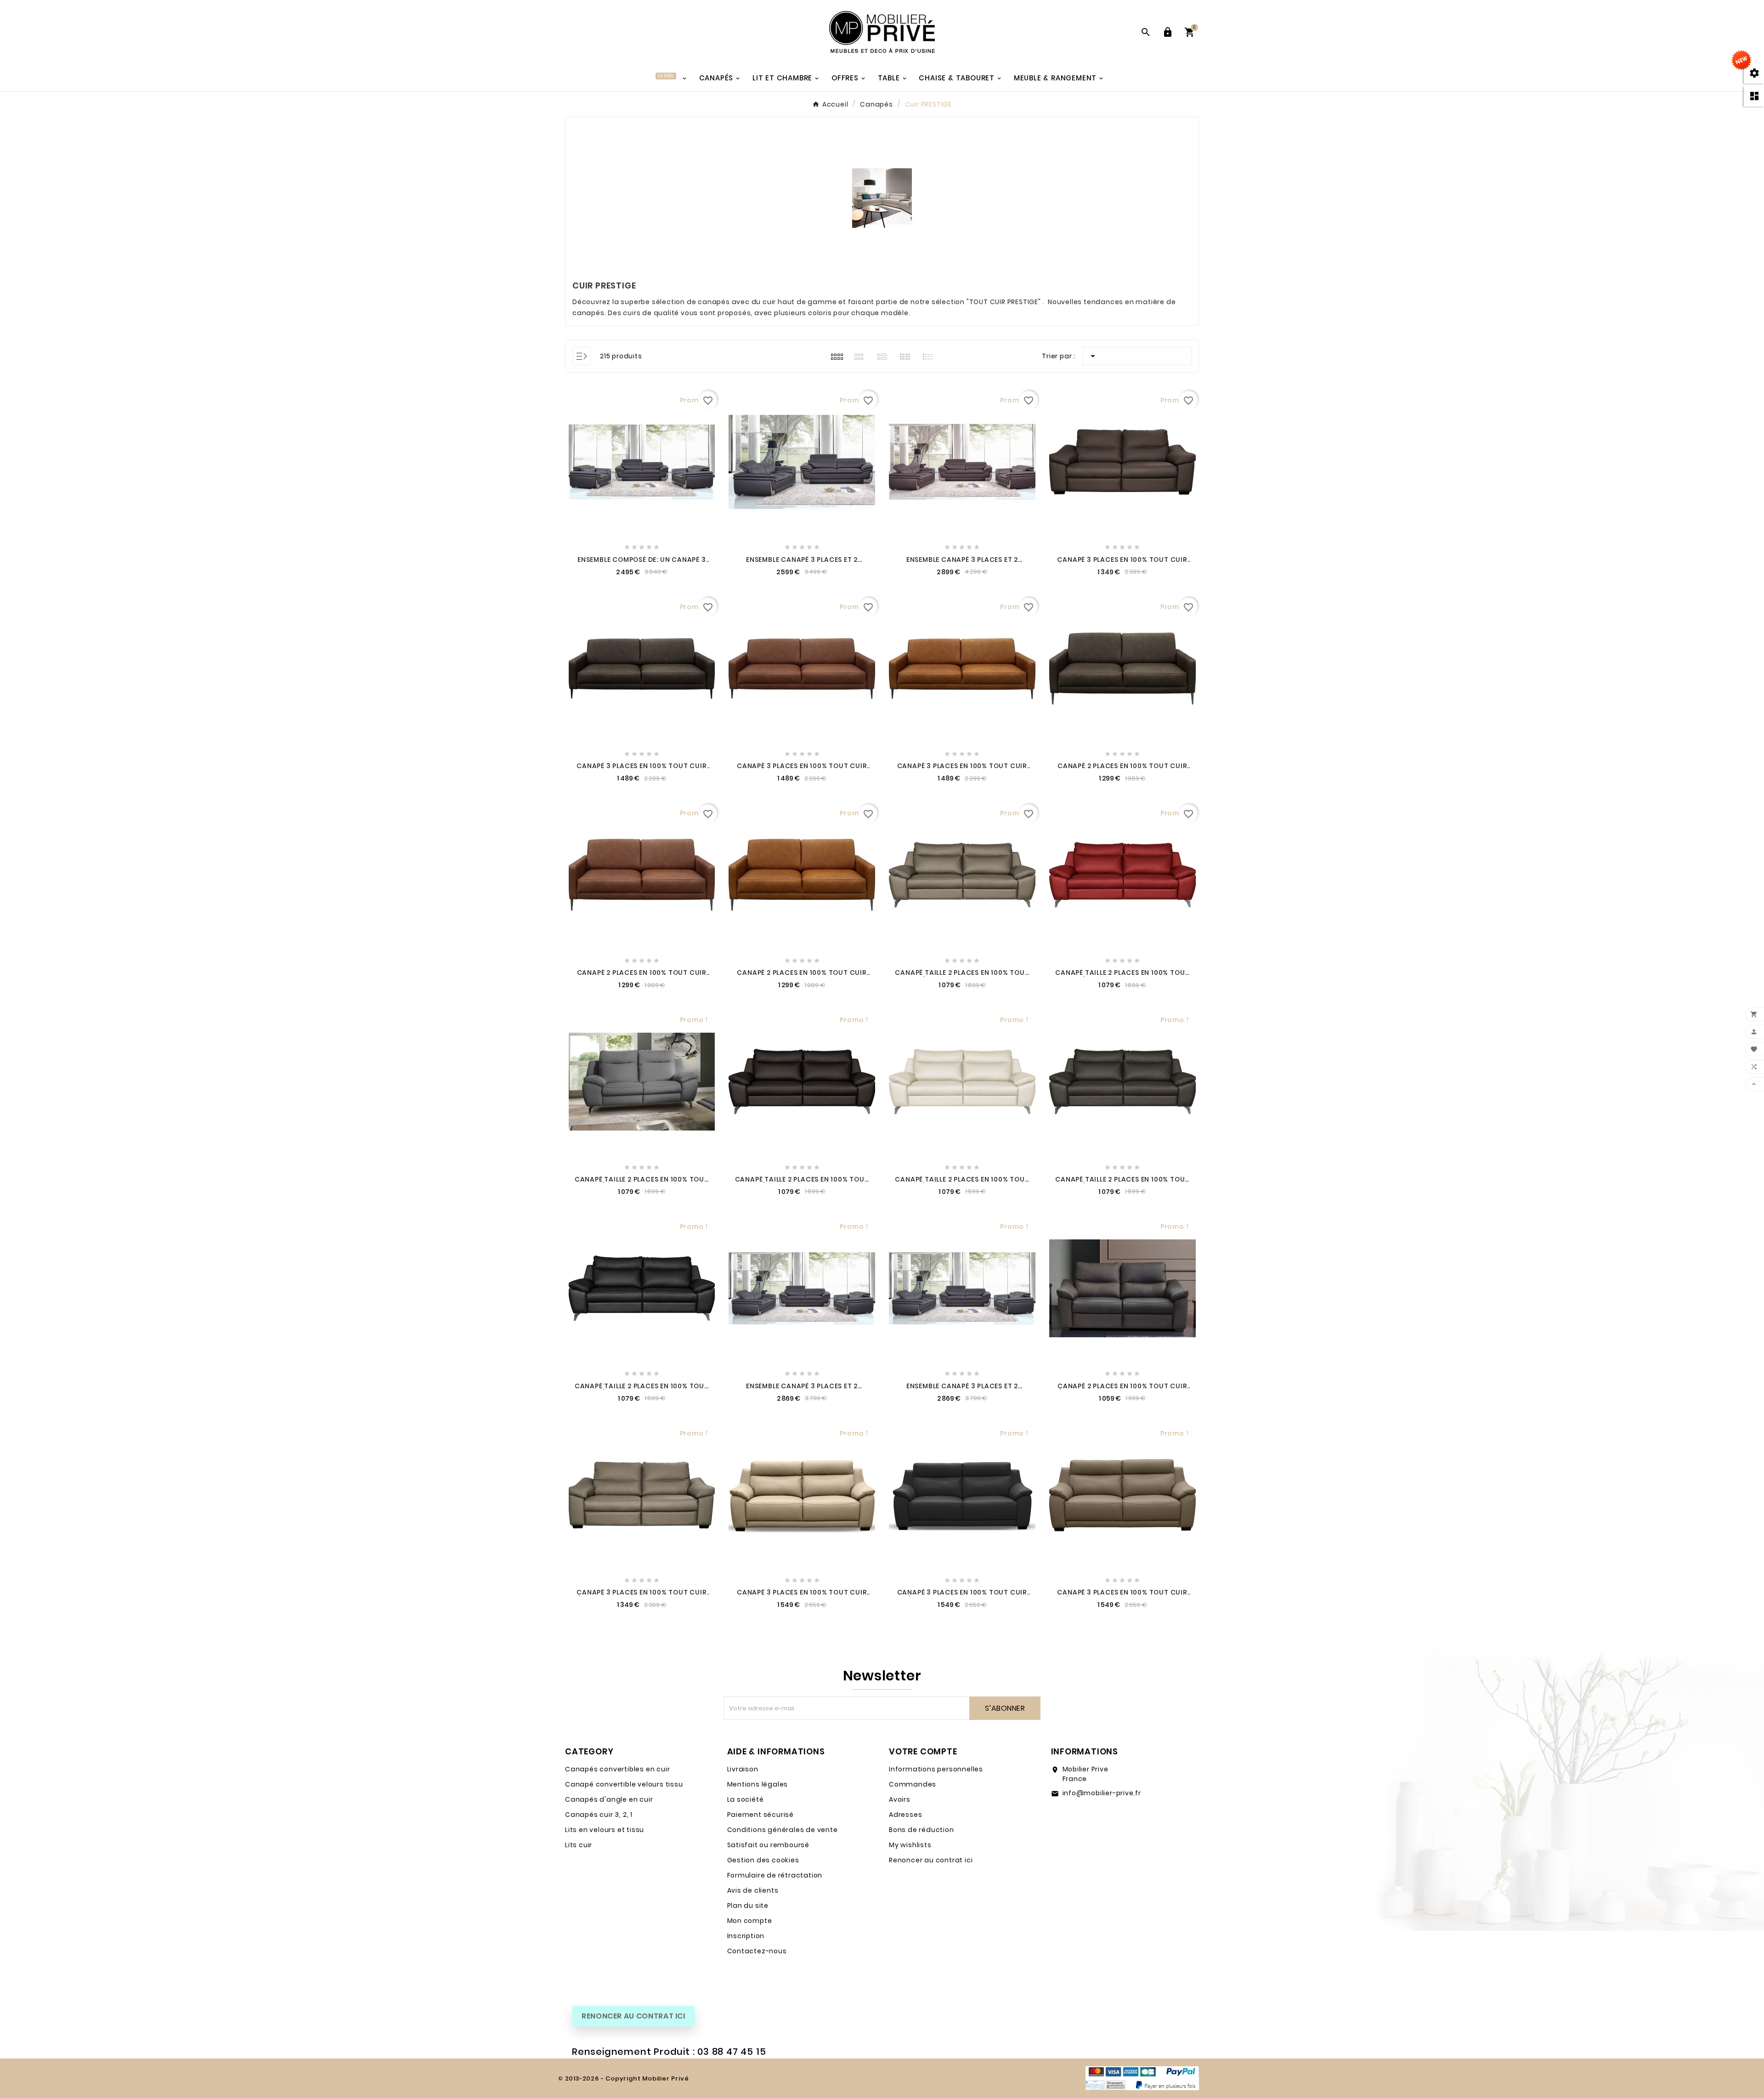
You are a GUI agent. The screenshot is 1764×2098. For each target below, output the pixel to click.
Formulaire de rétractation (775, 1875)
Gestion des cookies (763, 1860)
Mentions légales (758, 1784)
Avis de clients (753, 1890)
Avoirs (900, 1799)
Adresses (905, 1815)
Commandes (913, 1784)
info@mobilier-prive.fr (1102, 1793)
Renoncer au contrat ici (931, 1860)
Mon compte (750, 1921)
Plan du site (748, 1906)
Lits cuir (579, 1845)
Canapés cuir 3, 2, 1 (599, 1815)
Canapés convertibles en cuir (617, 1769)
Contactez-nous (757, 1951)
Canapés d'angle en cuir (609, 1799)
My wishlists (910, 1845)
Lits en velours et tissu (605, 1830)
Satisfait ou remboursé (769, 1845)
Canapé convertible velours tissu (624, 1784)
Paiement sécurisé (761, 1815)
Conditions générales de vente (783, 1830)
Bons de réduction (922, 1830)
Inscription (746, 1936)
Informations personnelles (936, 1769)
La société (746, 1799)
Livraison (743, 1769)
